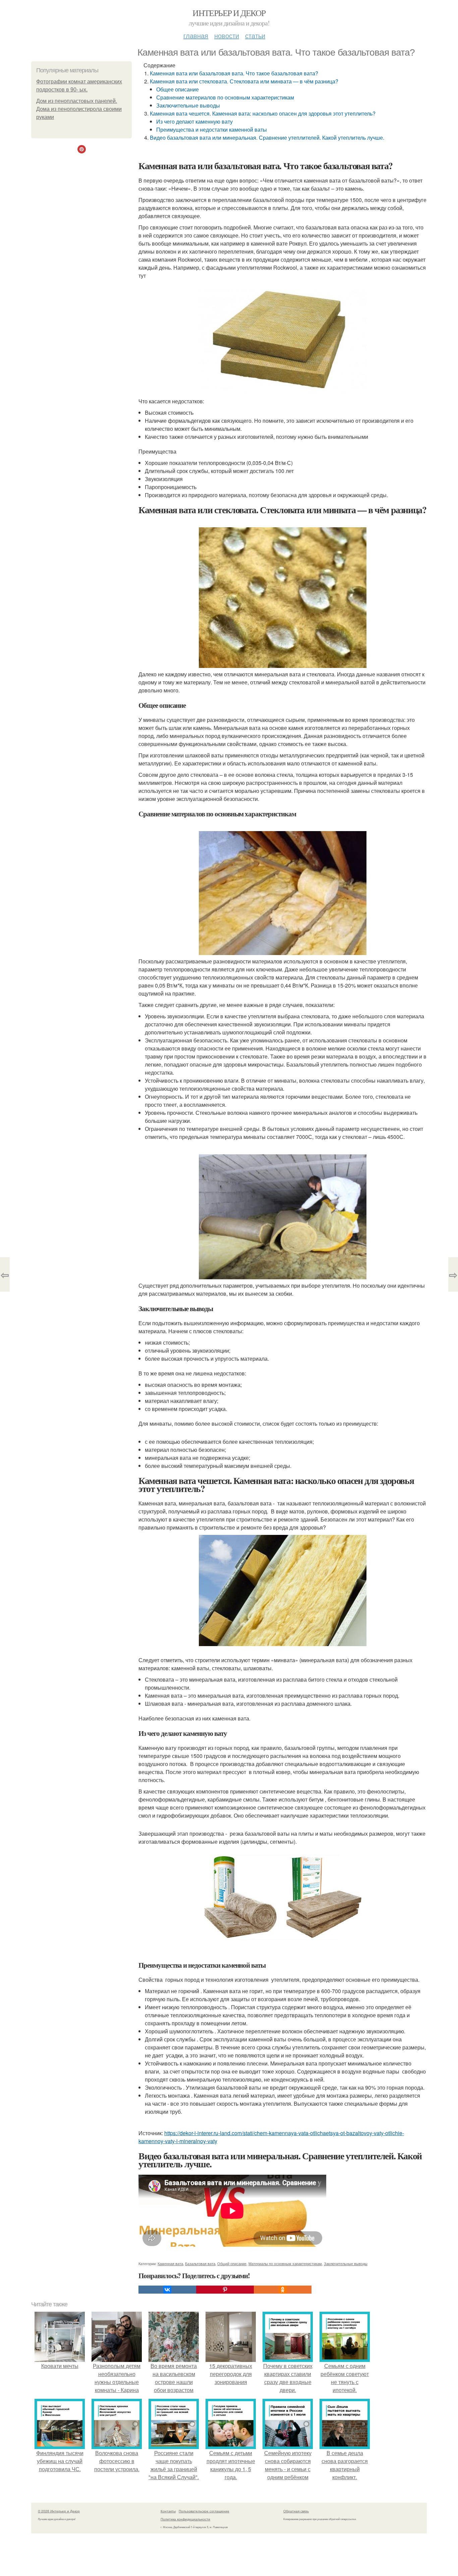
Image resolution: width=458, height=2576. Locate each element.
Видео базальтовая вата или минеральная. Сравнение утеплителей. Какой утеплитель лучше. (267, 138)
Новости (227, 35)
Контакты (168, 2511)
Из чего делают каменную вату (194, 121)
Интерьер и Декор (229, 13)
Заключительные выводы (188, 105)
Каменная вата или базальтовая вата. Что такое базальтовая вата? (234, 73)
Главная (196, 35)
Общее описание (178, 89)
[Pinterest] (225, 2290)
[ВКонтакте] (167, 2290)
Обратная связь (296, 2511)
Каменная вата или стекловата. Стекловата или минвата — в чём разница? (244, 81)
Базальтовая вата (200, 2263)
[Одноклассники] (283, 2290)
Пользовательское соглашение (204, 2511)
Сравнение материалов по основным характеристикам (225, 97)
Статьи (255, 35)
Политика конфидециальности (185, 2519)
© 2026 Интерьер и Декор (59, 2511)
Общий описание (232, 2263)
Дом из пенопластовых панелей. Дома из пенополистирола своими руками (79, 109)
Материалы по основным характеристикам (285, 2263)
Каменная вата (170, 2263)
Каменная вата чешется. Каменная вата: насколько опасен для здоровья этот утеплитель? (263, 113)
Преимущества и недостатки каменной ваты (212, 129)
